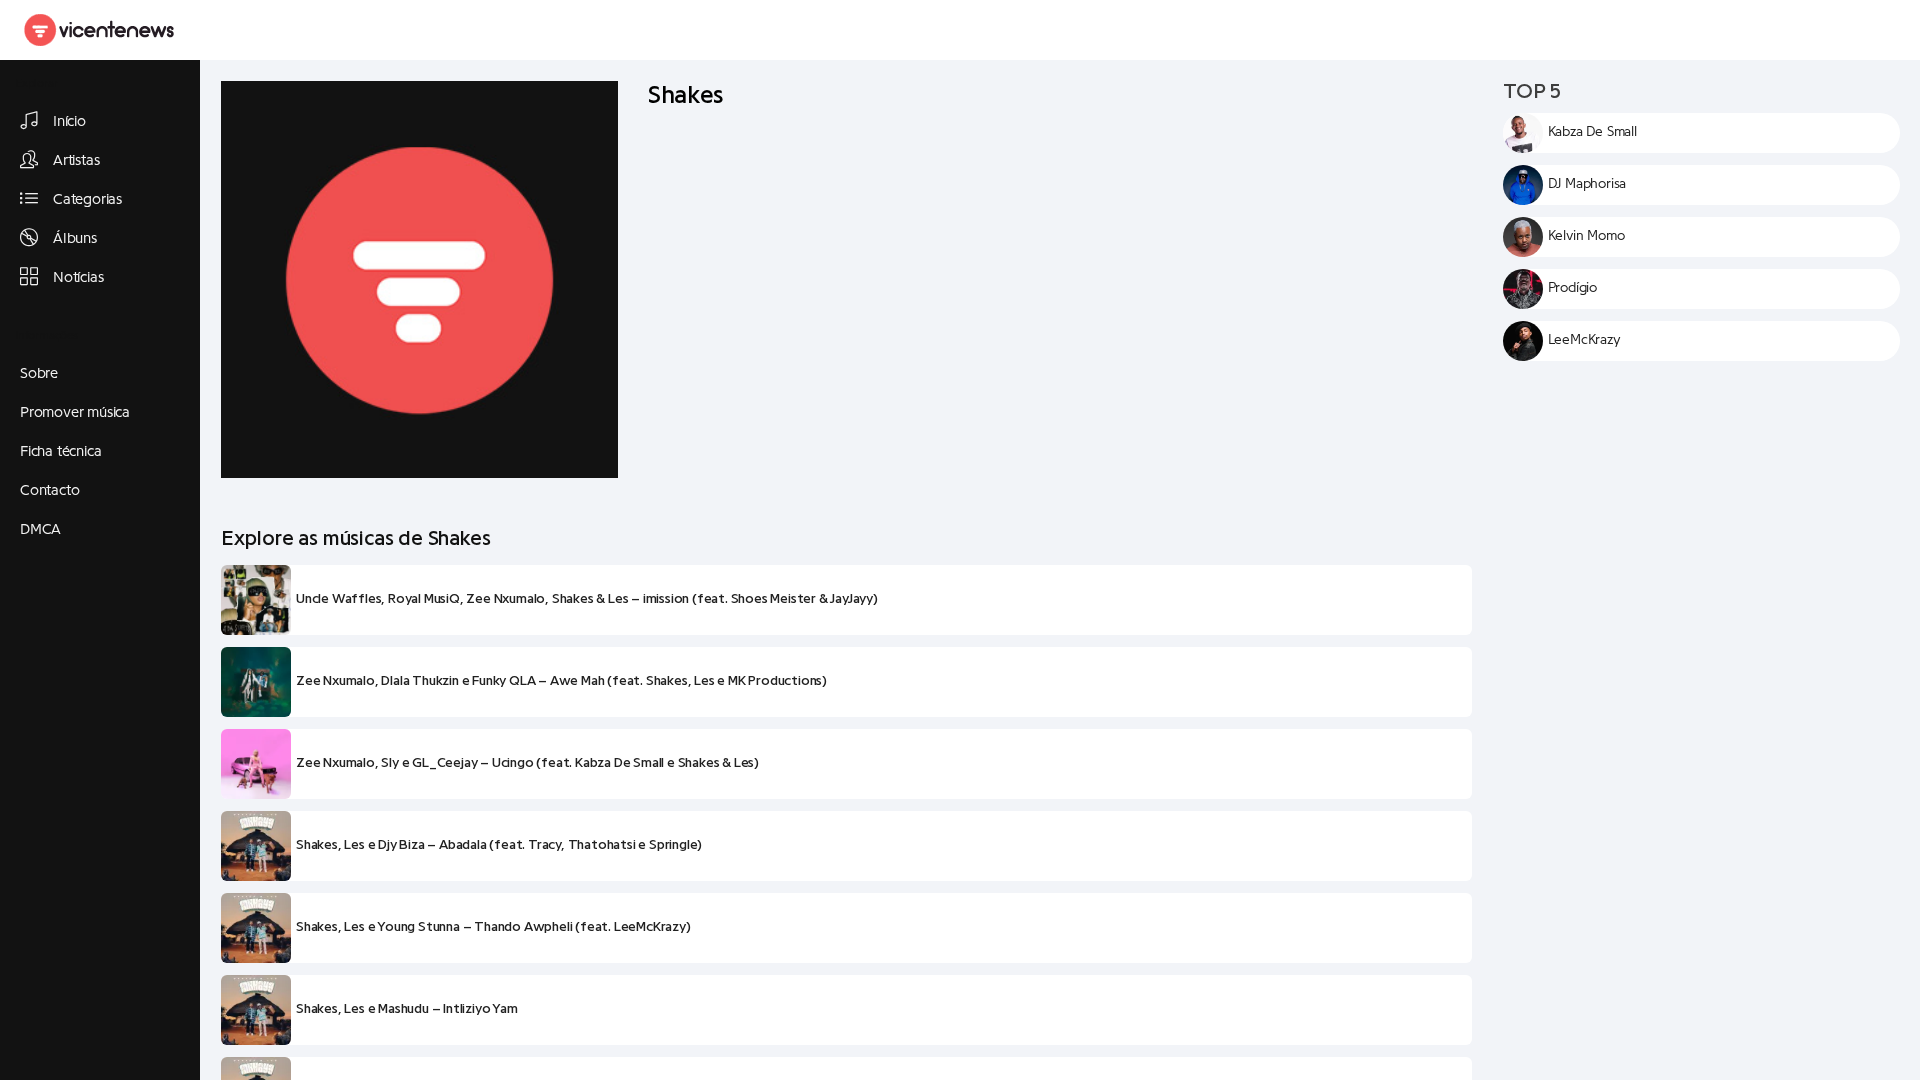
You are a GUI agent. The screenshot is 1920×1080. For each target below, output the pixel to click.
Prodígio (1572, 288)
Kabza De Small (1592, 132)
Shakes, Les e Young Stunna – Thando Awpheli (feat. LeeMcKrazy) (493, 927)
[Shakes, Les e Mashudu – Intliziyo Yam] (256, 1010)
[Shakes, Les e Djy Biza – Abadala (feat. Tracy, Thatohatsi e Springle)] (256, 846)
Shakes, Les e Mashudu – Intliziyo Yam (407, 1009)
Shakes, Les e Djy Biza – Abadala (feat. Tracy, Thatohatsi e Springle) (499, 845)
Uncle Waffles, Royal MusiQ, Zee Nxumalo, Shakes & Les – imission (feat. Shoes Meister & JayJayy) (587, 599)
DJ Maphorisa (1587, 184)
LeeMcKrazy (1584, 340)
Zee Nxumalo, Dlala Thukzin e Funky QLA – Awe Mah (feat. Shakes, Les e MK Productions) (561, 681)
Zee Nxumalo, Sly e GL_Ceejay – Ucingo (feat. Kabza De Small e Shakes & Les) (527, 763)
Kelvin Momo (1586, 236)
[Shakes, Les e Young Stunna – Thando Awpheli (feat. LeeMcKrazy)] (256, 928)
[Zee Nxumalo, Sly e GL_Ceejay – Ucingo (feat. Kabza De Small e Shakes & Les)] (256, 764)
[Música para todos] (100, 30)
